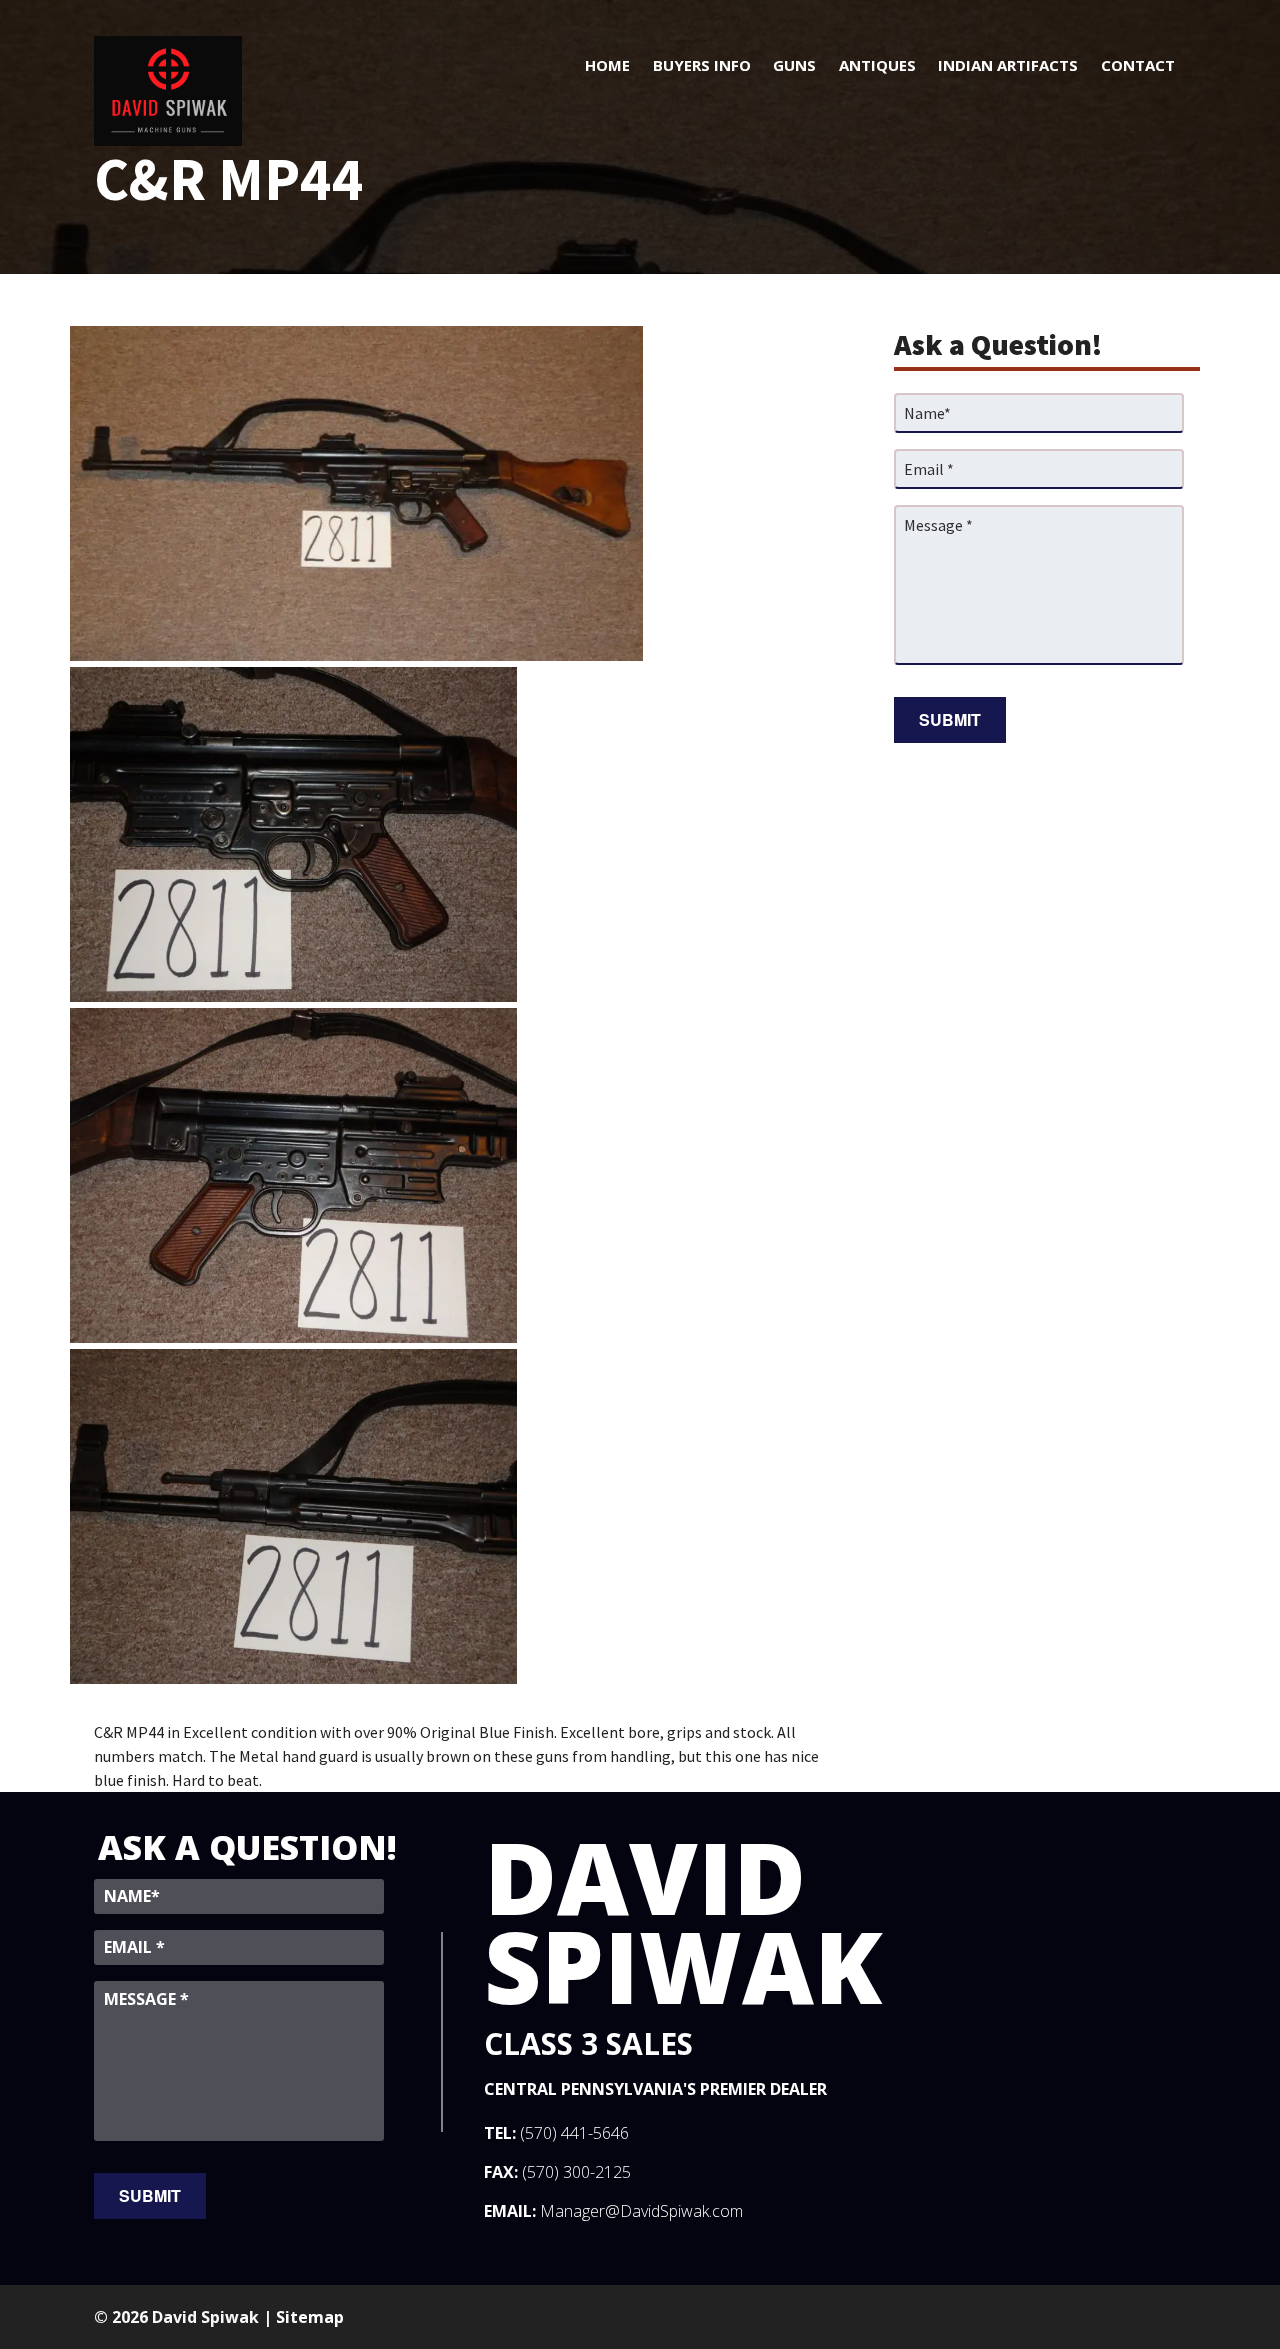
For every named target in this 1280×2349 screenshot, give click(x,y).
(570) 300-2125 (576, 2172)
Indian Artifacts (1008, 65)
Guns (794, 65)
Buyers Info (702, 65)
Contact (1138, 65)
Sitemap (310, 2317)
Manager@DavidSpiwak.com (641, 2211)
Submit (950, 719)
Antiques (877, 65)
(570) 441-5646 (574, 2133)
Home (607, 65)
